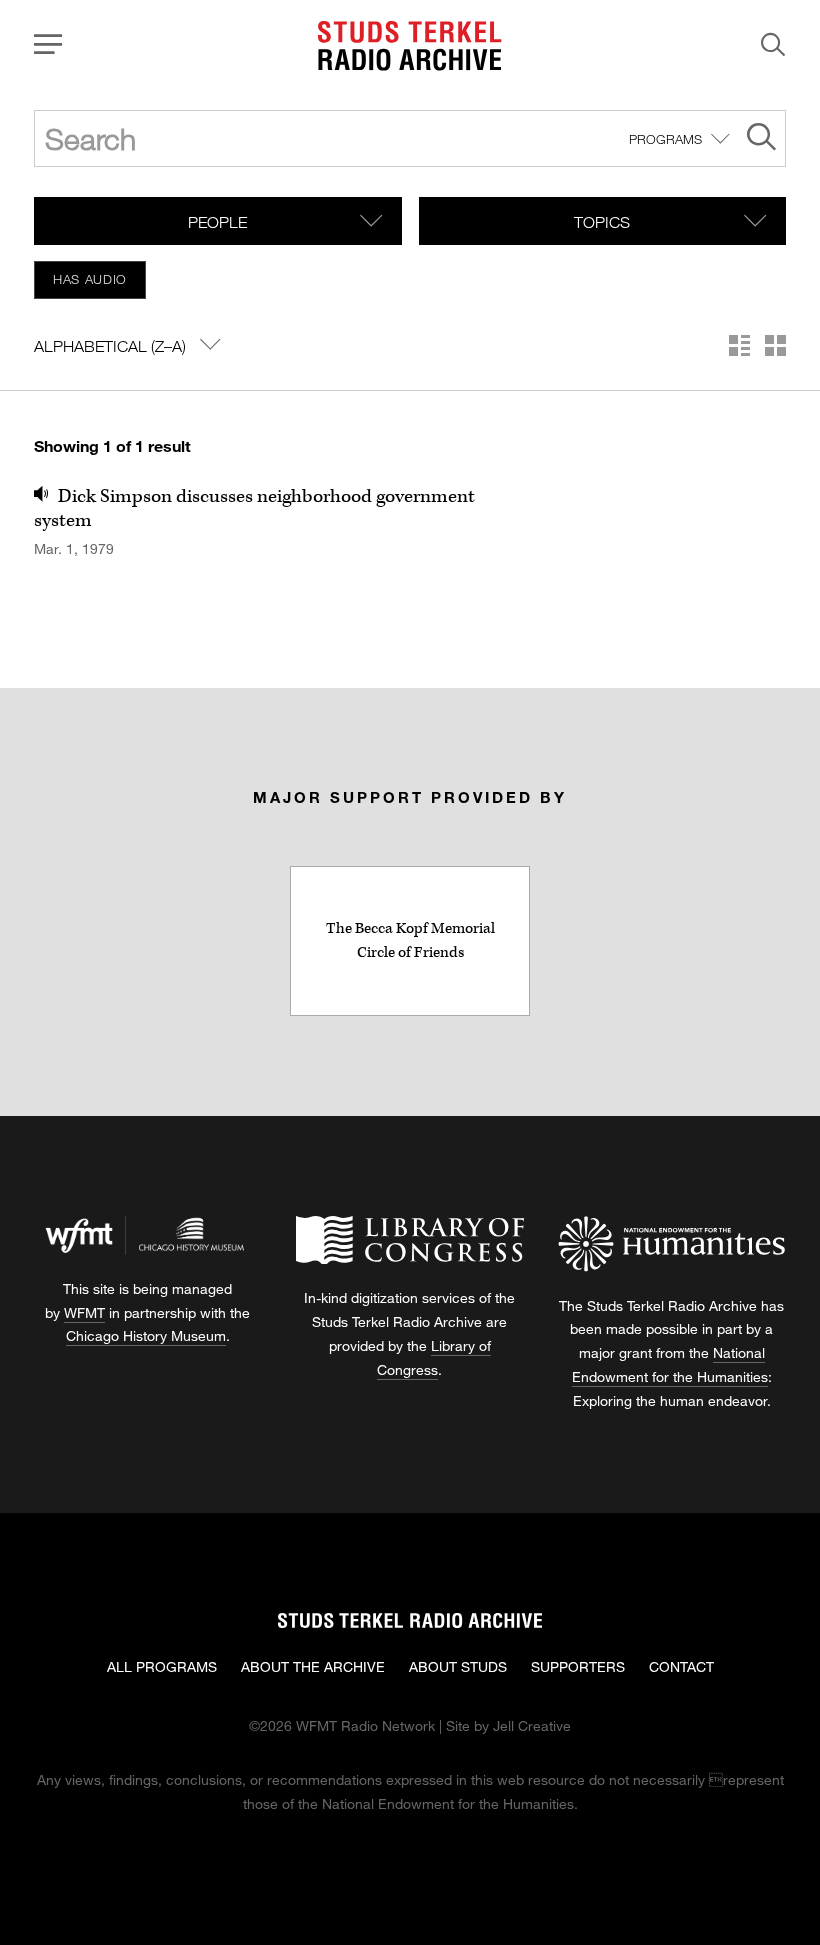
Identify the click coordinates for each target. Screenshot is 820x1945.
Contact (681, 1666)
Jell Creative (532, 1725)
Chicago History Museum (146, 1335)
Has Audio (90, 279)
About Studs (458, 1666)
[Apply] (761, 139)
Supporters (578, 1666)
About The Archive (313, 1666)
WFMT (84, 1312)
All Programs (162, 1666)
